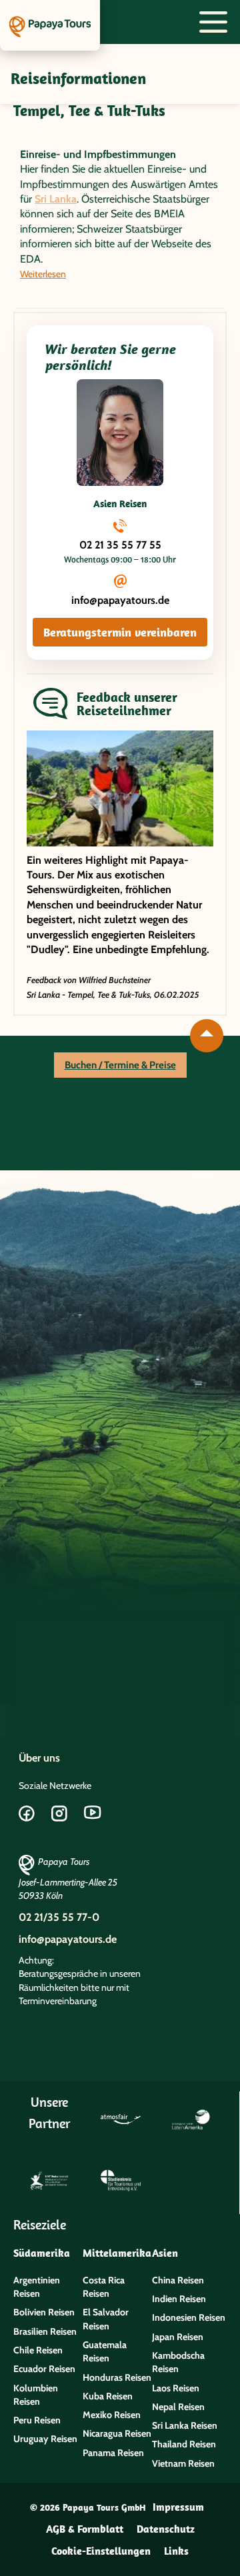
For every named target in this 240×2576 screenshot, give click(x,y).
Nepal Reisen (178, 2407)
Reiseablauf (132, 1102)
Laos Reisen (176, 2388)
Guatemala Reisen (105, 2351)
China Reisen (178, 2280)
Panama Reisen (113, 2453)
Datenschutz (166, 2529)
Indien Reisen (179, 2299)
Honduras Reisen (117, 2377)
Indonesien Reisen (189, 2317)
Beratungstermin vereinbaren (120, 632)
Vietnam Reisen (183, 2463)
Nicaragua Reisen (117, 2433)
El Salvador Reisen (106, 2319)
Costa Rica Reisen (104, 2287)
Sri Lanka (56, 199)
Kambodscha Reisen (178, 2362)
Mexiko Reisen (112, 2415)
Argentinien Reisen (37, 2287)
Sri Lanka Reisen (185, 2425)
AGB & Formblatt (85, 2529)
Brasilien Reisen (45, 2331)
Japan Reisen (178, 2337)
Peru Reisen (37, 2420)
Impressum (178, 2507)
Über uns (39, 1758)
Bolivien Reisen (44, 2312)
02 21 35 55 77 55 (120, 545)
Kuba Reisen (108, 2396)
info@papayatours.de (120, 600)
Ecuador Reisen (44, 2369)
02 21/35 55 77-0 (59, 1917)
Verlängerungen (132, 1117)
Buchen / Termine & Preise (120, 1065)
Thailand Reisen (184, 2444)
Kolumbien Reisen (36, 2395)
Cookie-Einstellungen (101, 2551)
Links (176, 2551)
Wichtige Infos (132, 1148)
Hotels (132, 1133)
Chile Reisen (38, 2350)
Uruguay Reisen (45, 2439)
